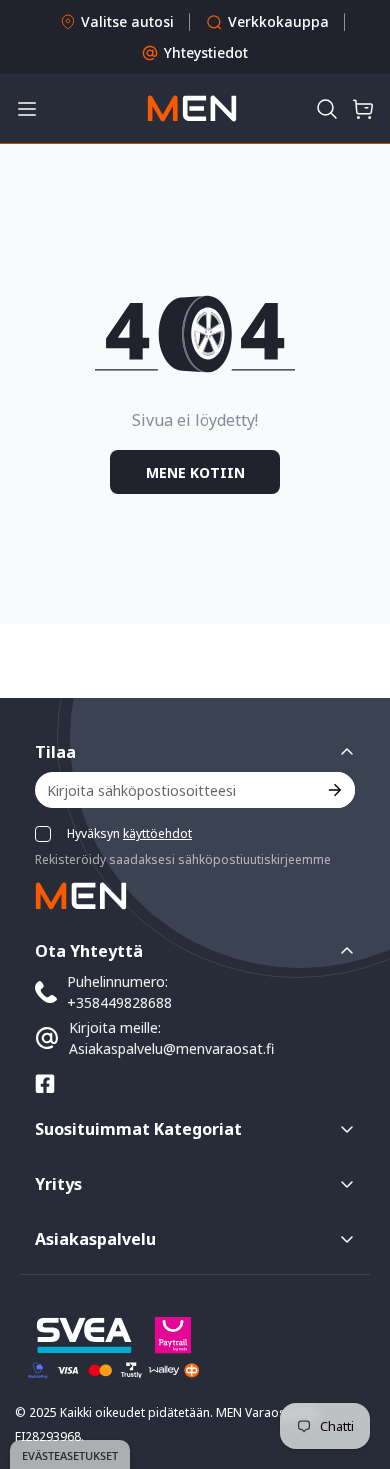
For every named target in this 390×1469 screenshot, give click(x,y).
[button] (327, 109)
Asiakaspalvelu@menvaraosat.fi (171, 1048)
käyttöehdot (157, 833)
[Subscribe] (333, 790)
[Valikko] (27, 109)
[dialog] (70, 1454)
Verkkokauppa (278, 21)
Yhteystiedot (206, 52)
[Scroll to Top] (354, 1363)
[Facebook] (45, 1084)
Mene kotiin (195, 472)
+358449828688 (119, 1002)
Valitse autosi (127, 21)
